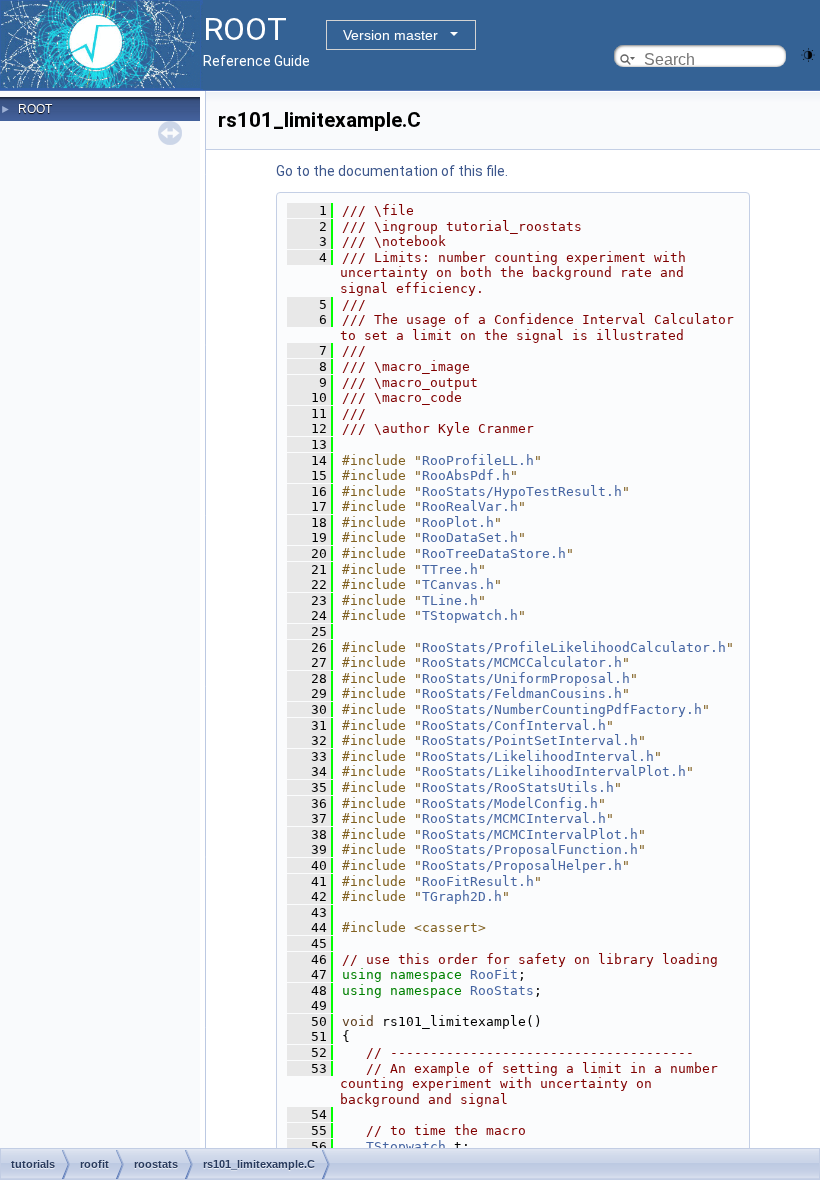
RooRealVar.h (470, 506)
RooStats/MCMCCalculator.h (522, 662)
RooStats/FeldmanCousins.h (522, 693)
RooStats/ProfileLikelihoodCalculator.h (574, 647)
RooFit (494, 974)
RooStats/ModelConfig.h (510, 803)
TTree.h (450, 569)
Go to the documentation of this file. (392, 171)
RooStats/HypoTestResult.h (522, 491)
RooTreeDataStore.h (494, 553)
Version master (390, 35)
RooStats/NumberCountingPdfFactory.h (562, 709)
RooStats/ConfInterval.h (514, 725)
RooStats (502, 990)
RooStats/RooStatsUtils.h (518, 787)
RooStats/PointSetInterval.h (530, 740)
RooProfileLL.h (478, 460)
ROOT (35, 109)
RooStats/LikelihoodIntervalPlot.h (554, 771)
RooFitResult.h (478, 881)
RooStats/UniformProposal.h (526, 678)
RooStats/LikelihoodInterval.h (538, 756)
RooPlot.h (458, 522)
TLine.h (450, 600)
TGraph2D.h (462, 896)
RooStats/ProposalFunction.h (530, 849)
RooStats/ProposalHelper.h (522, 865)
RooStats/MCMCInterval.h (514, 818)
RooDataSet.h (470, 537)
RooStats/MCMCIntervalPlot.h (530, 834)
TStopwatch (406, 1146)
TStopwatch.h (470, 615)
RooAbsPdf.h (466, 475)
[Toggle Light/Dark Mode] (808, 53)
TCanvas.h (458, 584)
